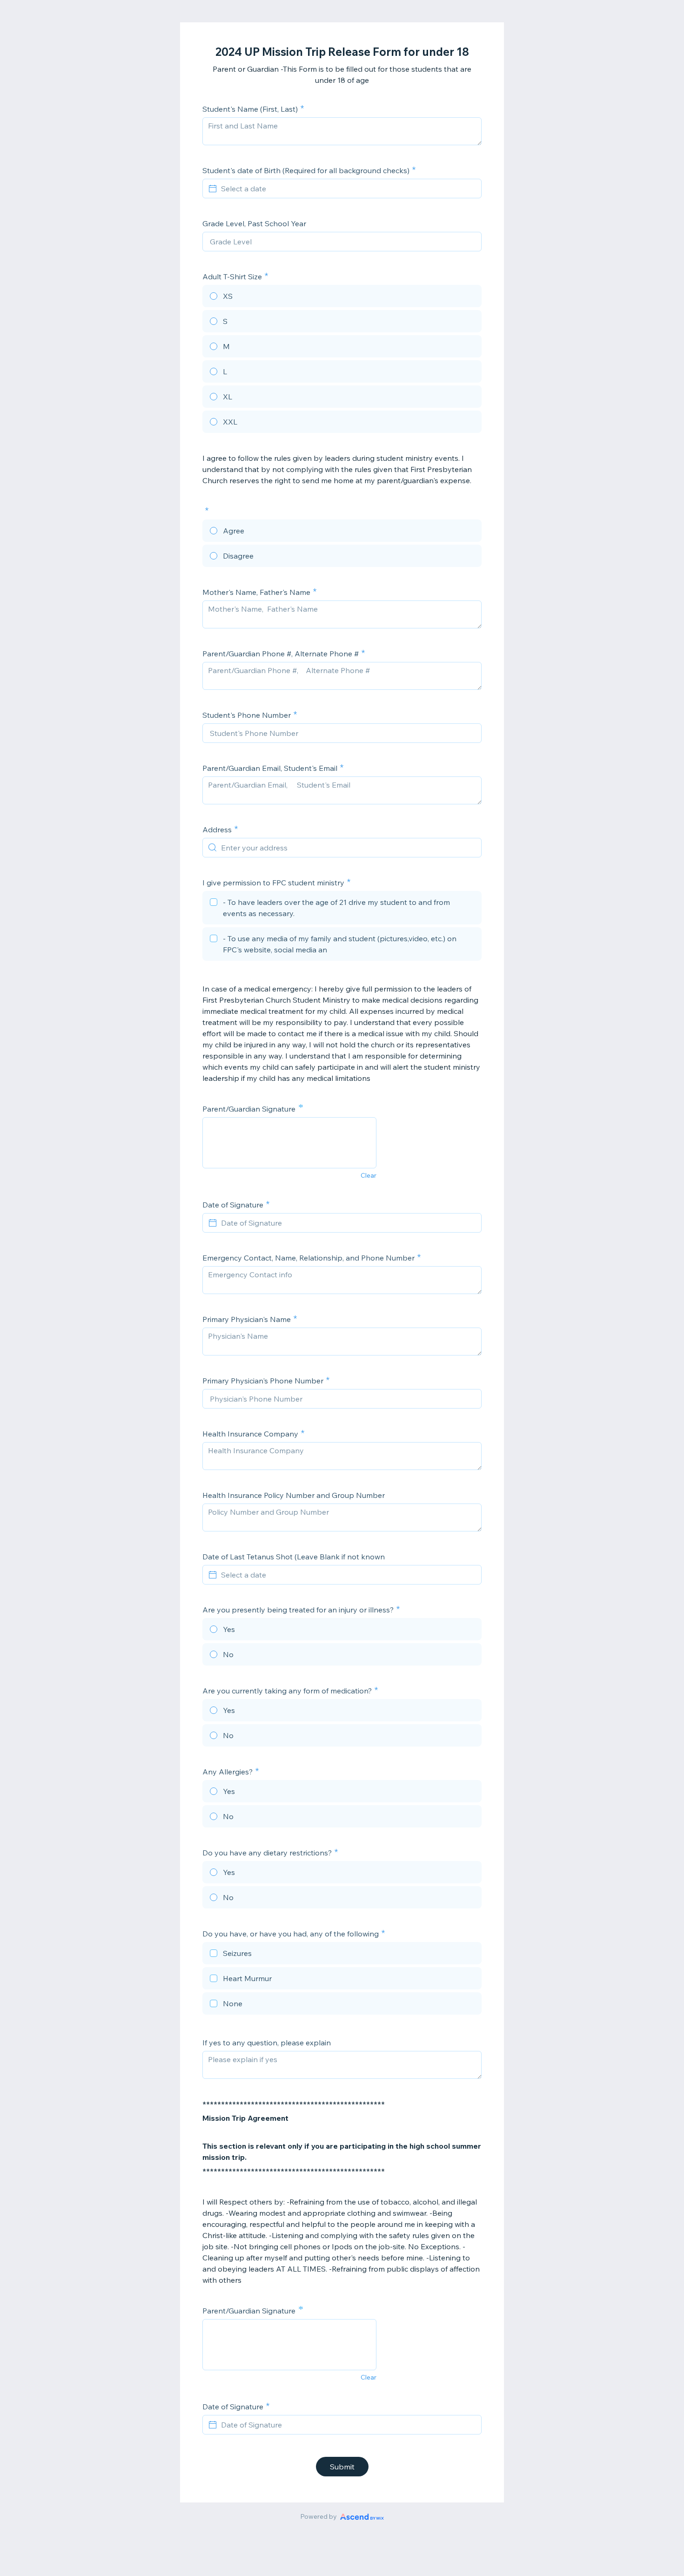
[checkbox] (342, 909)
